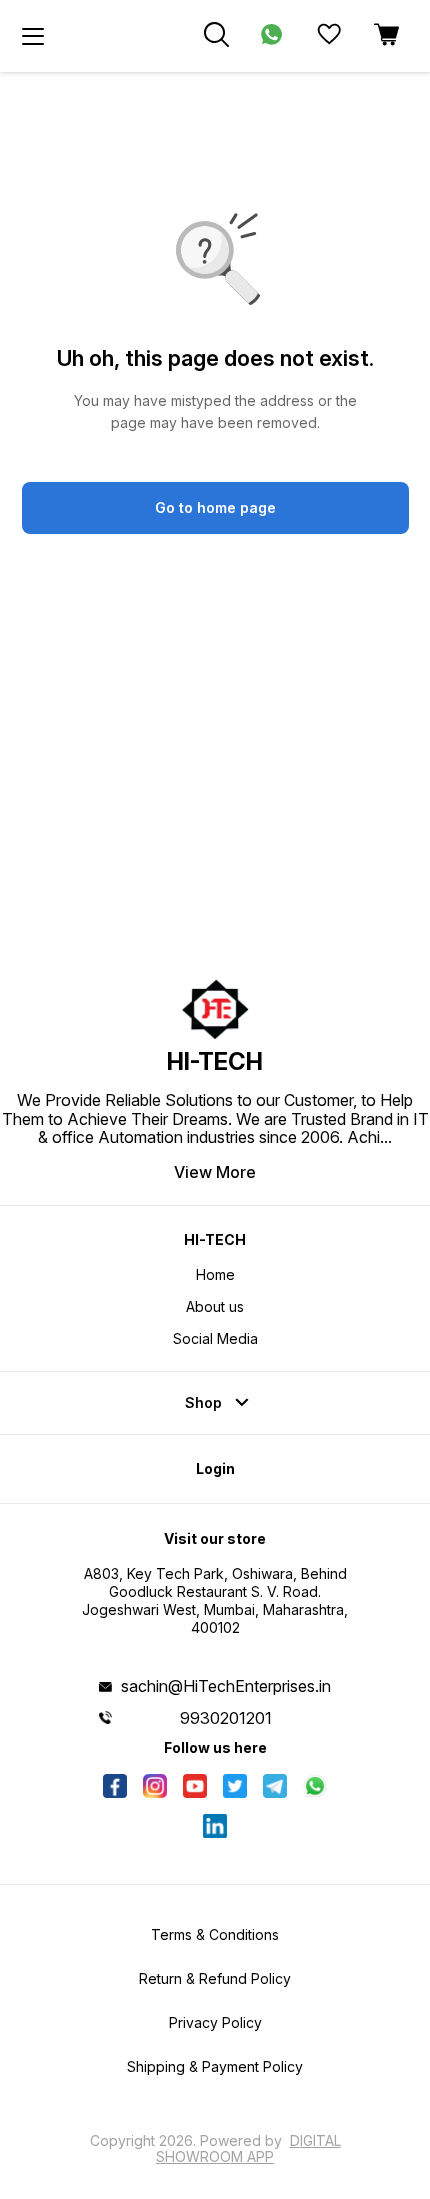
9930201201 (226, 1718)
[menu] (33, 36)
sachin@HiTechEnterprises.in (226, 1686)
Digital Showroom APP (248, 2148)
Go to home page (215, 507)
